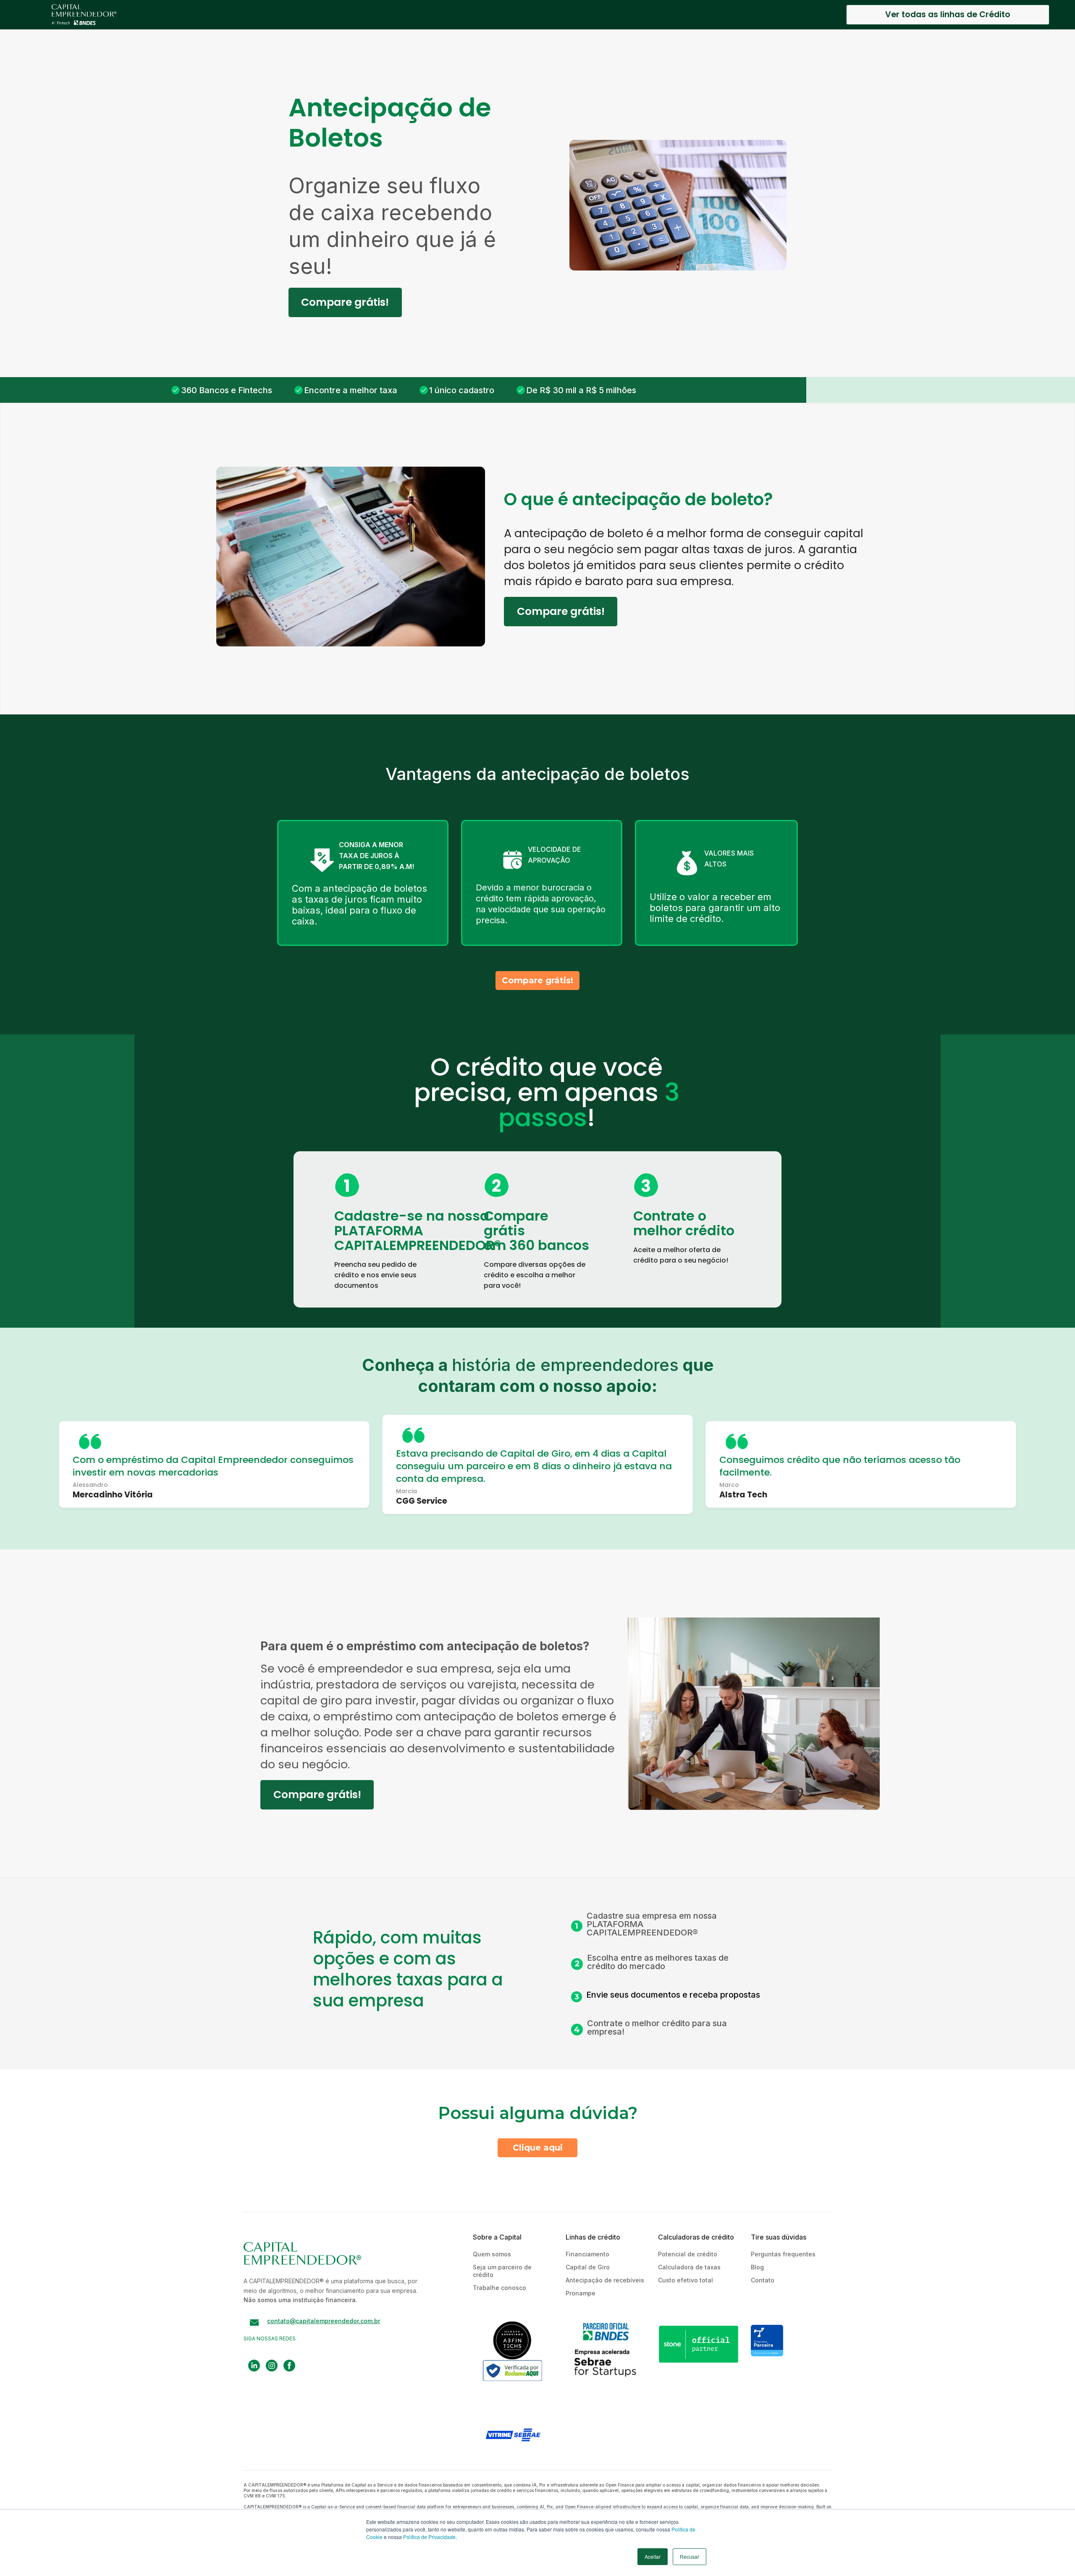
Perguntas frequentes (783, 2254)
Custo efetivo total (686, 2280)
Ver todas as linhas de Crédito (948, 14)
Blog (757, 2267)
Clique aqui (538, 2148)
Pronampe (581, 2293)
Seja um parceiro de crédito (502, 2271)
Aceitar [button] (653, 2556)
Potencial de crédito (688, 2254)
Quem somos (492, 2254)
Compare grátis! (345, 302)
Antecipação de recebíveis (605, 2280)
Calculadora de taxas (689, 2267)
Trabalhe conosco (499, 2288)
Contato (763, 2280)
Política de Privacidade (429, 2537)
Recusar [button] (690, 2556)
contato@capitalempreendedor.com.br (324, 2321)
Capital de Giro (588, 2267)
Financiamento (587, 2254)
